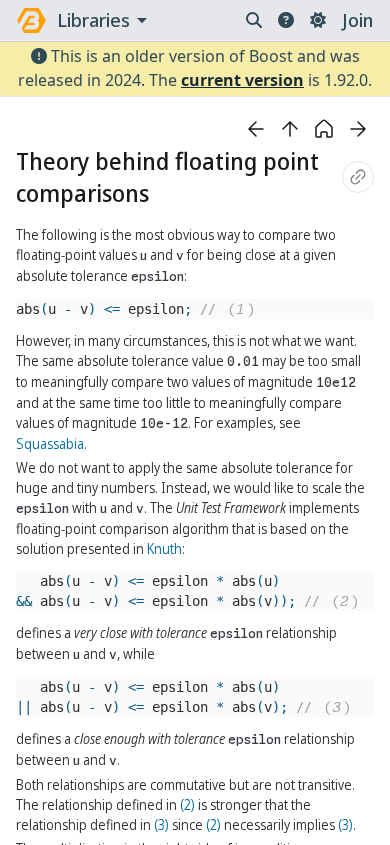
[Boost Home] (31, 20)
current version (242, 80)
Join (357, 20)
